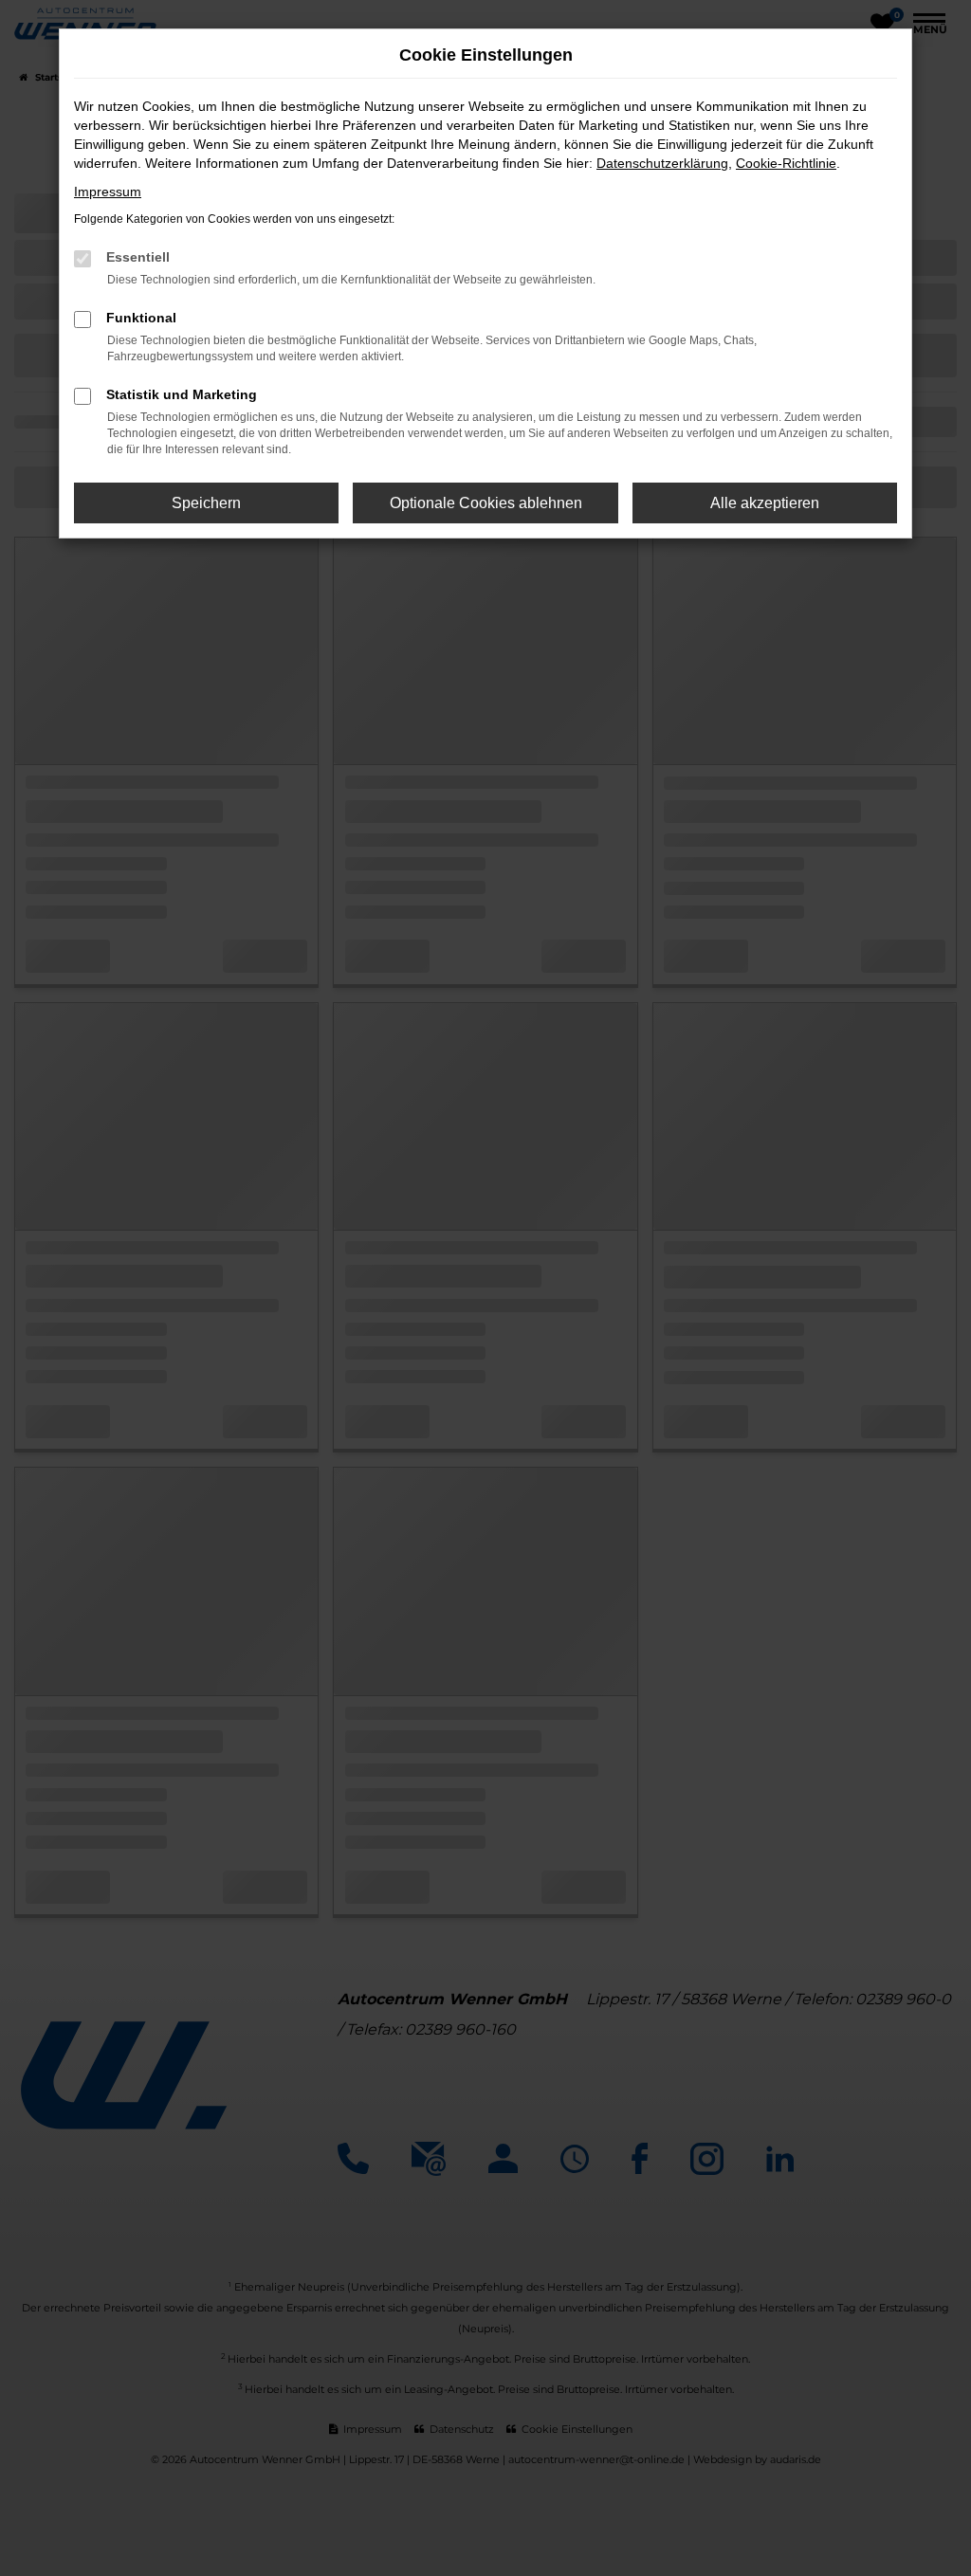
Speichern (206, 503)
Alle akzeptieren (765, 503)
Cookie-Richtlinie (786, 163)
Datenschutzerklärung (662, 163)
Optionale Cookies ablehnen (486, 503)
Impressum (108, 192)
